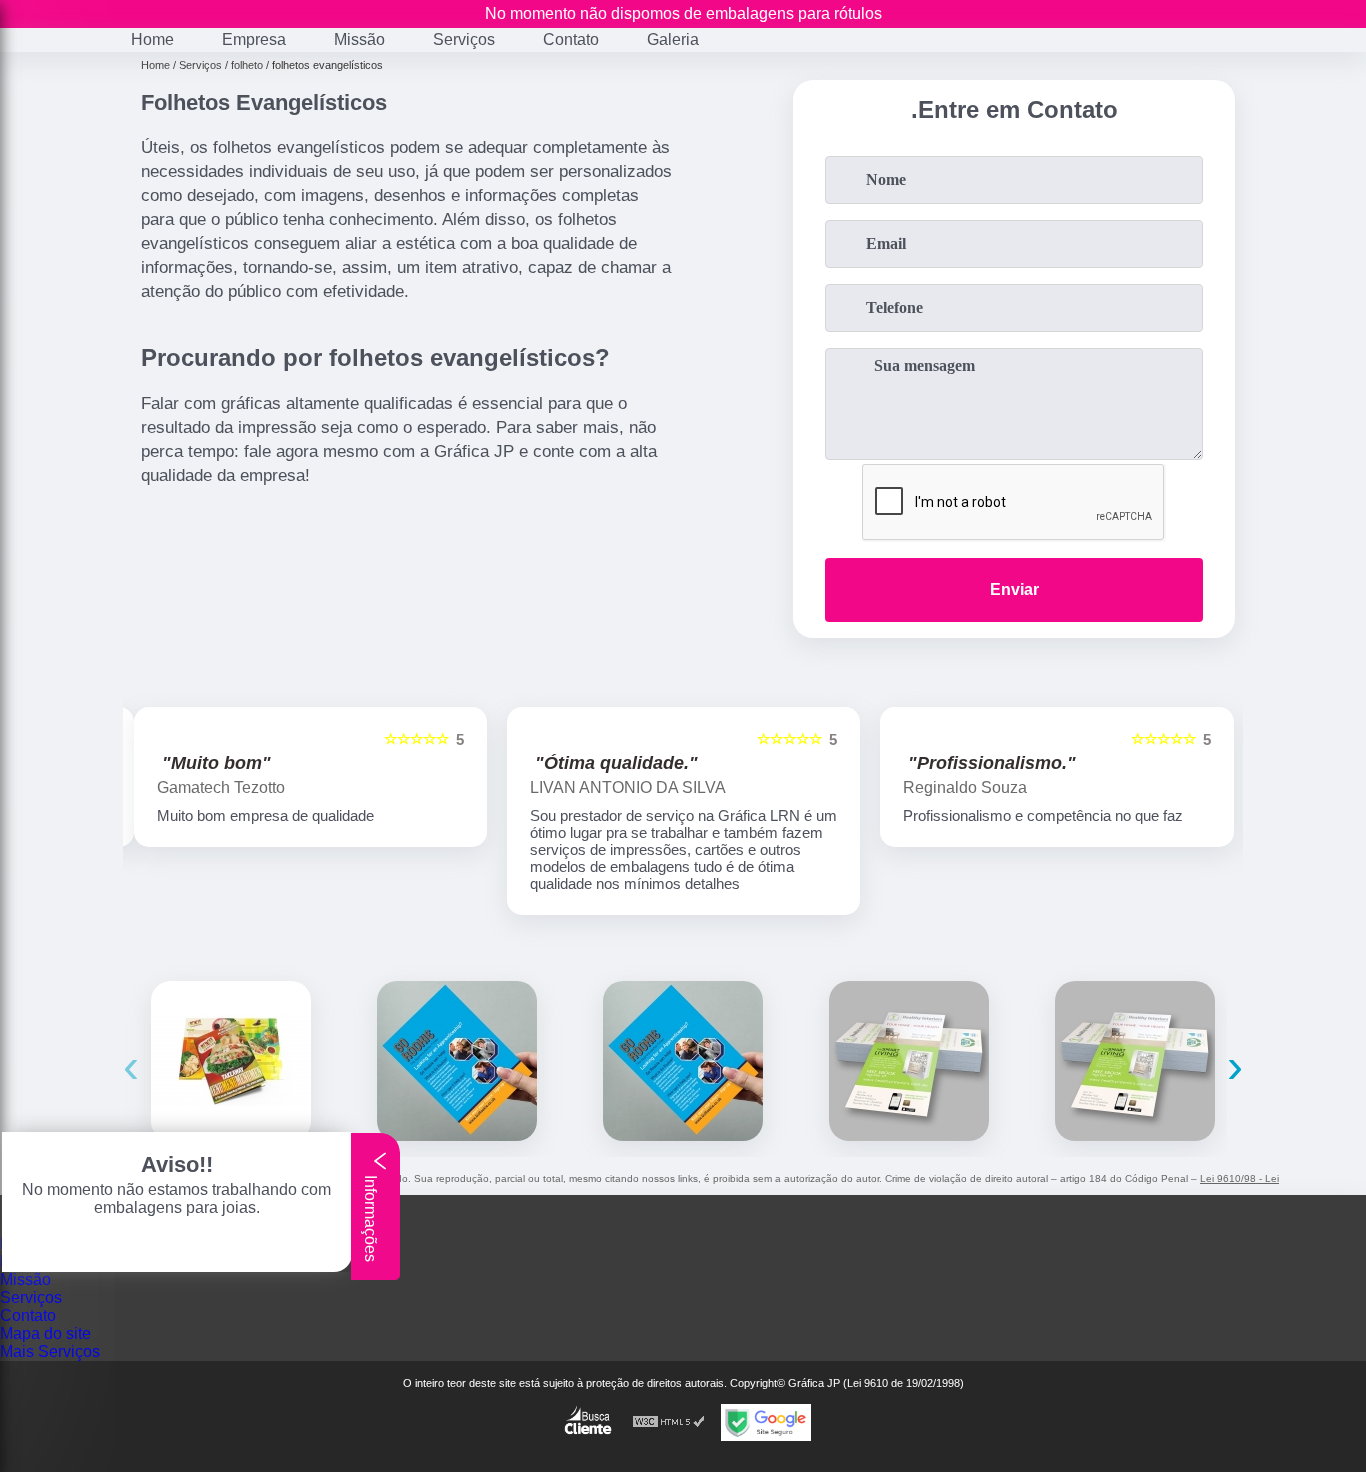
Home (152, 39)
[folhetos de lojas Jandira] (683, 1061)
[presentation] (131, 1065)
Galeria (673, 39)
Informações (370, 1216)
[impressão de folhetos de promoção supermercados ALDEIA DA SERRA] (1135, 1061)
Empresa (254, 39)
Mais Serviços (50, 1351)
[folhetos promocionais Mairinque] (457, 1061)
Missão (359, 39)
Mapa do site (45, 1333)
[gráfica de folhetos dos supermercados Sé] (231, 1061)
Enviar (1014, 589)
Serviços (464, 39)
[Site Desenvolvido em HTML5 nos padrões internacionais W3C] (669, 1422)
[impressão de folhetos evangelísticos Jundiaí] (909, 1061)
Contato (571, 39)
